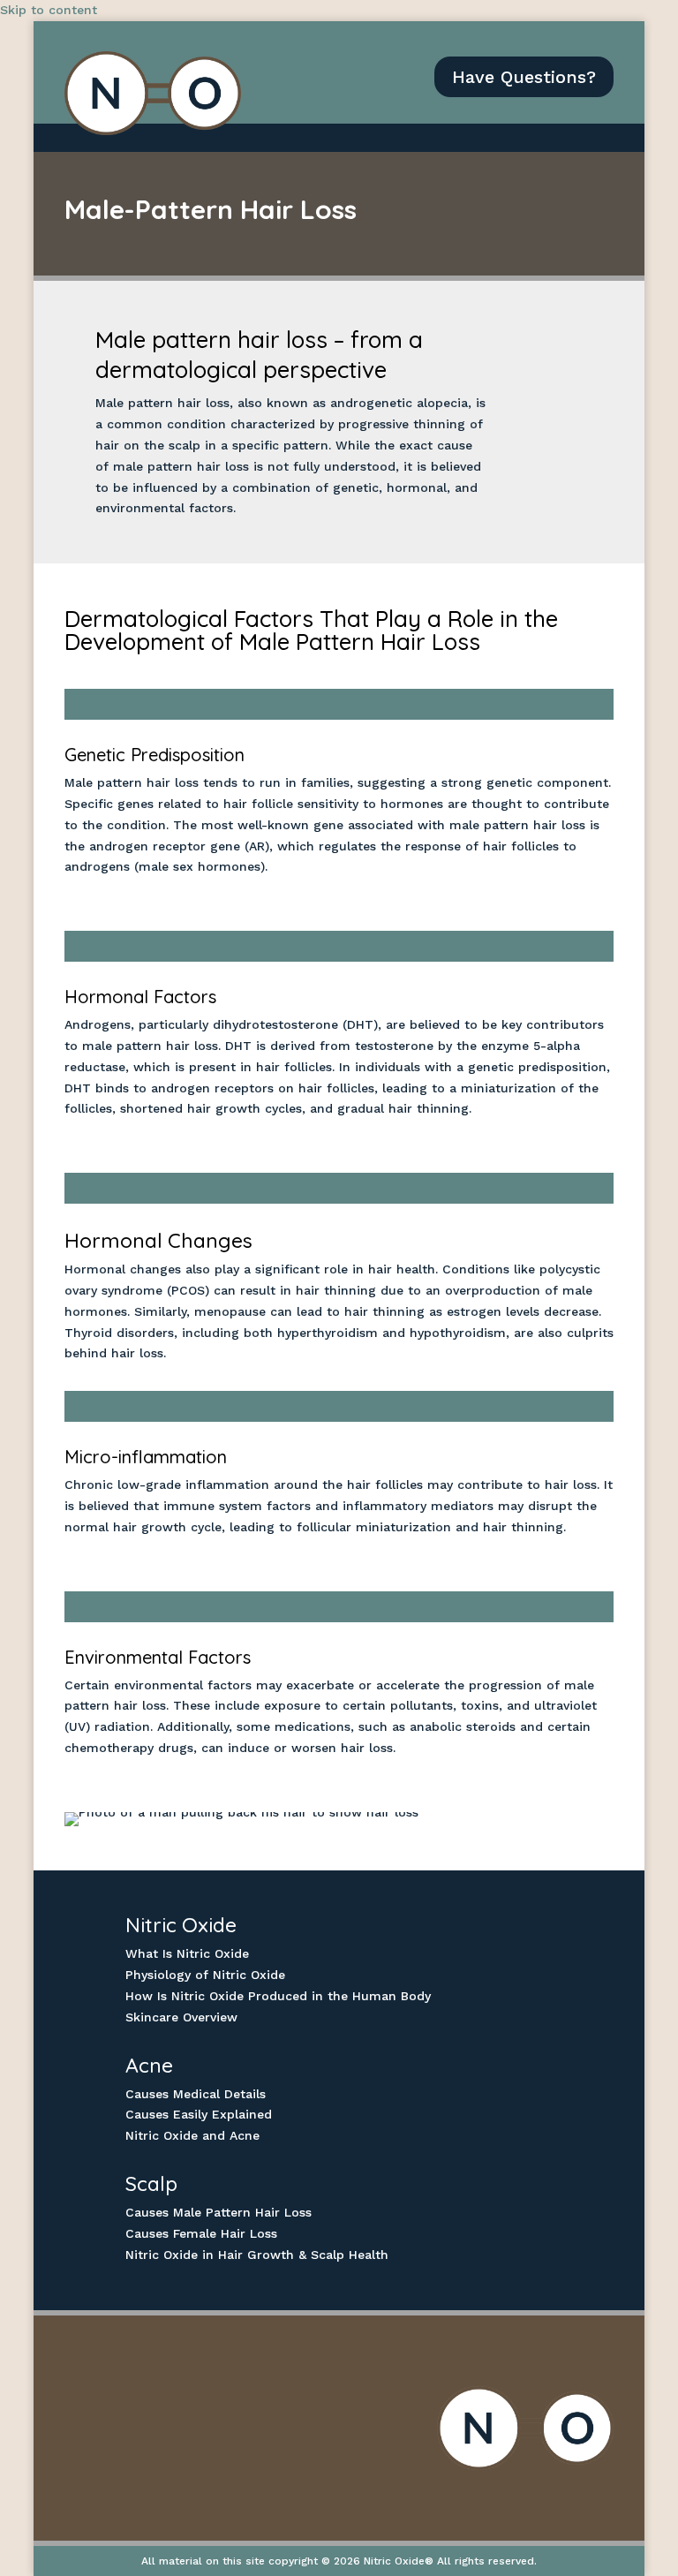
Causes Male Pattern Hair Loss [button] (218, 2212)
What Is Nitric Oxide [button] (187, 1953)
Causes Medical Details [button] (196, 2094)
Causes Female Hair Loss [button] (201, 2233)
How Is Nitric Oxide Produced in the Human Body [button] (278, 1996)
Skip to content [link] (49, 10)
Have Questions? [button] (524, 77)
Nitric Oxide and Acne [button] (192, 2135)
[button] (594, 139)
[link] (153, 93)
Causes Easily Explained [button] (199, 2114)
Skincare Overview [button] (181, 2017)
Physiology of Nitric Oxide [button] (205, 1975)
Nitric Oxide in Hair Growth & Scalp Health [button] (257, 2255)
